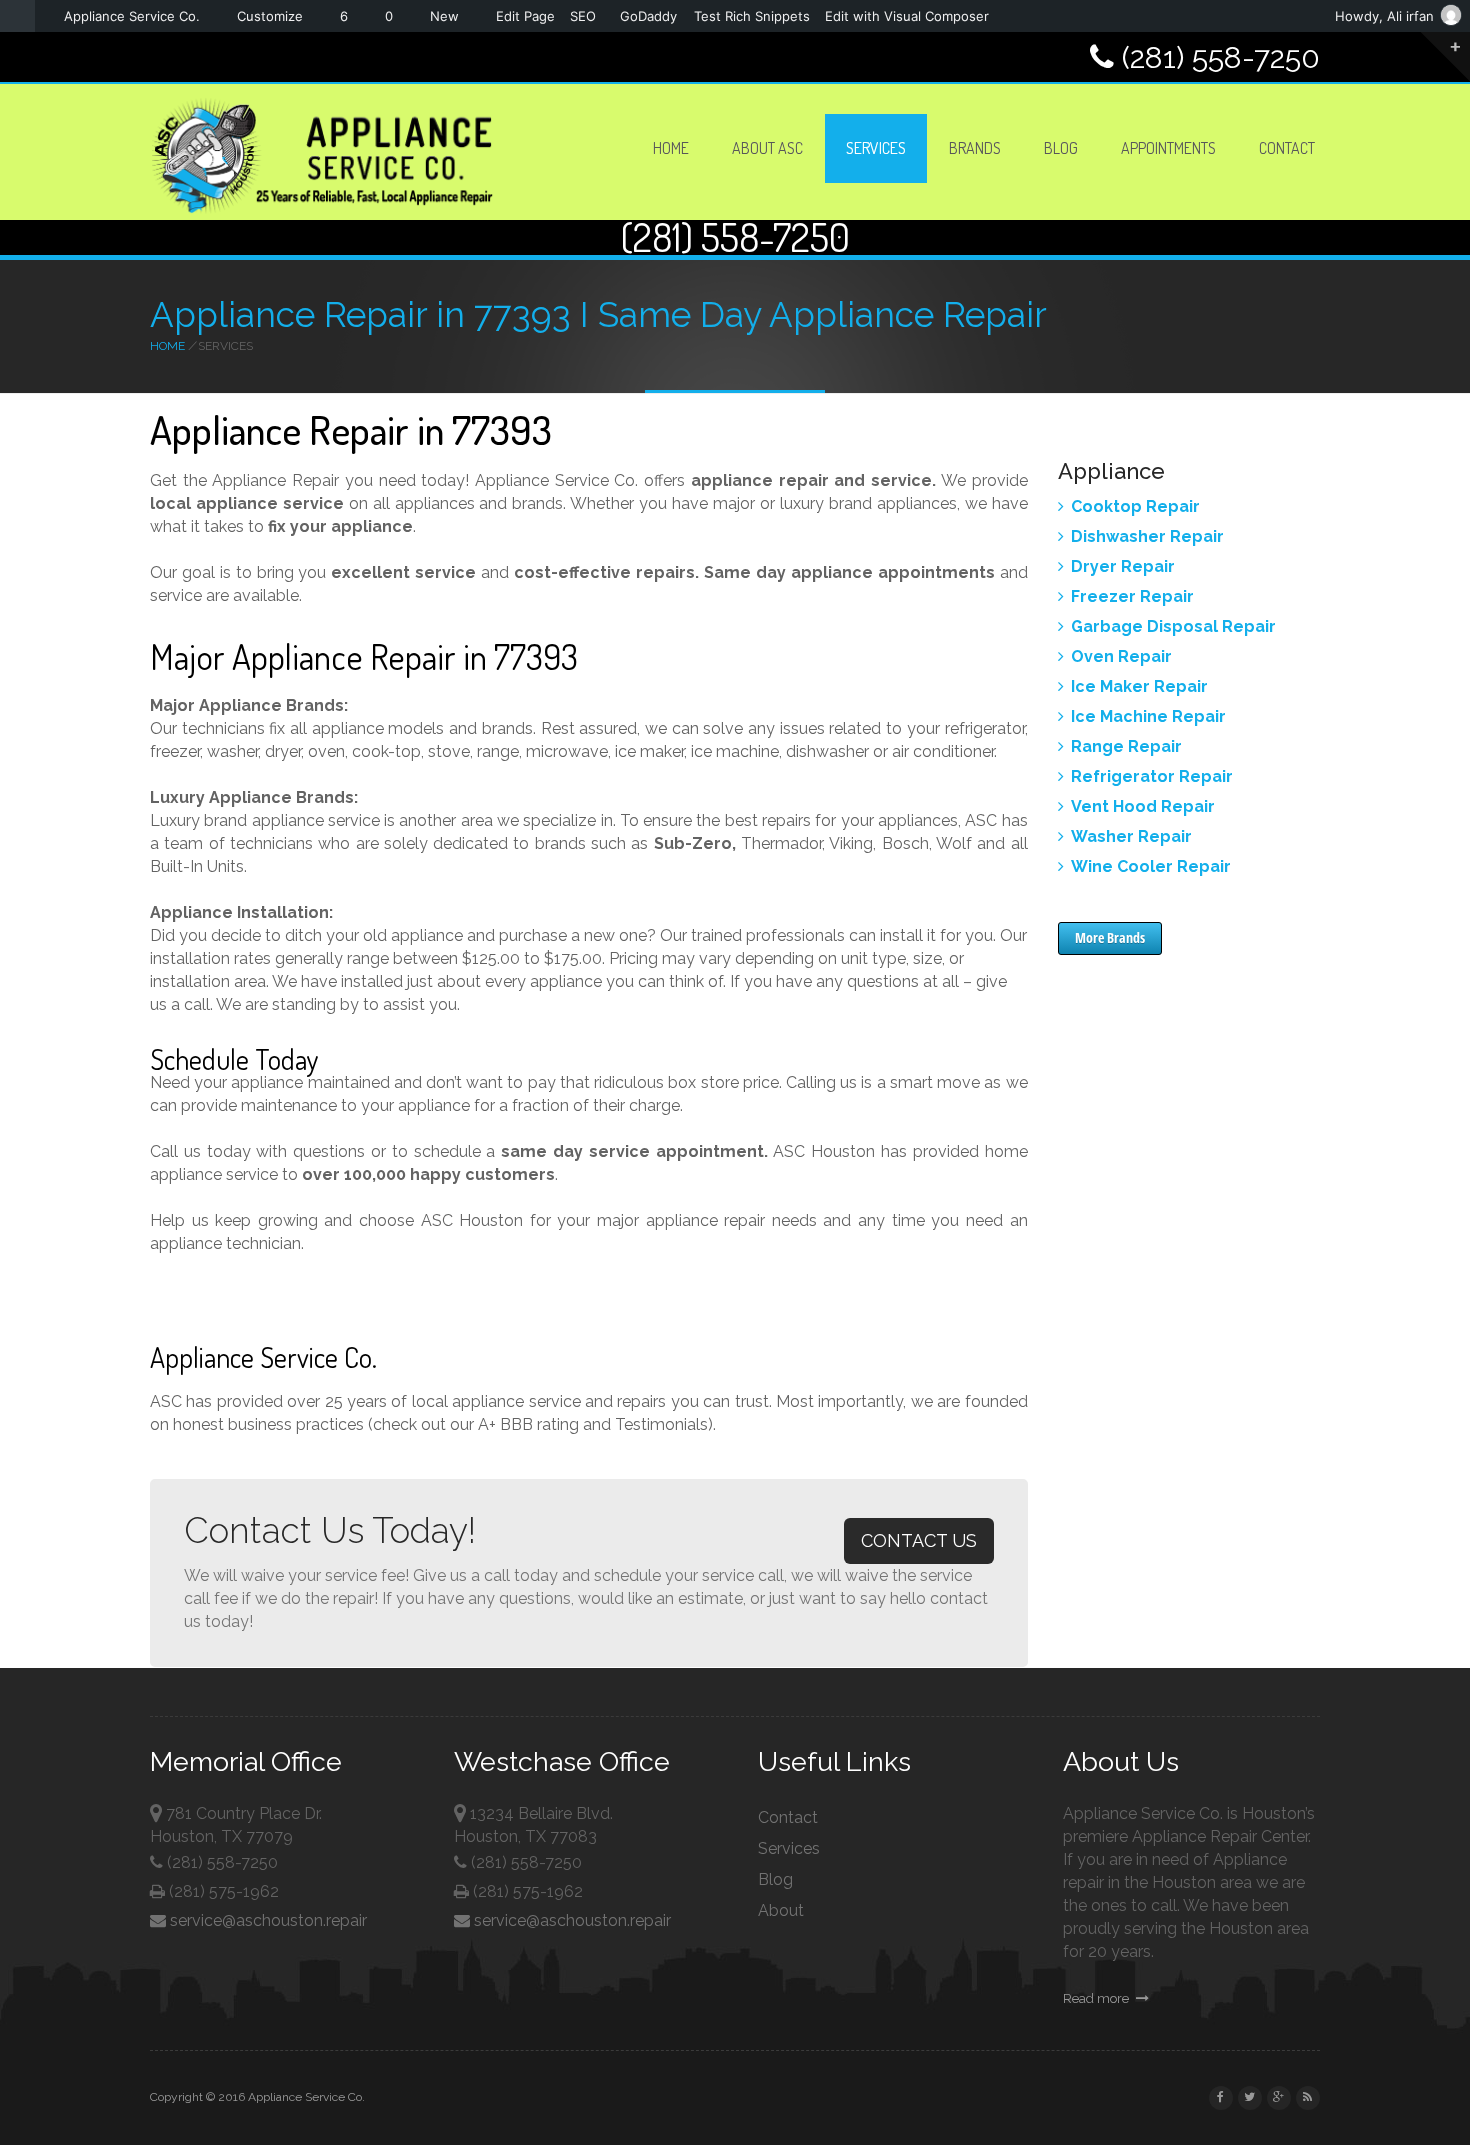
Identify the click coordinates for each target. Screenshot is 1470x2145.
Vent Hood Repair (1143, 806)
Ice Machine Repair (1148, 716)
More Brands (1110, 937)
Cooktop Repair (1135, 506)
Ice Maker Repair (1139, 686)
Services (876, 148)
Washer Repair (1131, 836)
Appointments (1168, 148)
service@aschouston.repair (266, 1920)
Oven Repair (1121, 656)
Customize (270, 16)
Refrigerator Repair (1152, 776)
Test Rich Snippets (752, 16)
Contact (1287, 148)
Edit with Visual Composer (907, 16)
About (781, 1910)
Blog (1061, 148)
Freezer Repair (1132, 596)
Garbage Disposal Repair (1173, 626)
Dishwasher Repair (1147, 536)
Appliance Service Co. (132, 16)
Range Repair (1126, 746)
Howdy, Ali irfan (1384, 16)
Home (671, 148)
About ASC (767, 148)
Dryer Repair (1123, 566)
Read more (1097, 1998)
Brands (975, 148)
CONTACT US (919, 1540)
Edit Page (525, 16)
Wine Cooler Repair (1151, 866)
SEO (583, 16)
